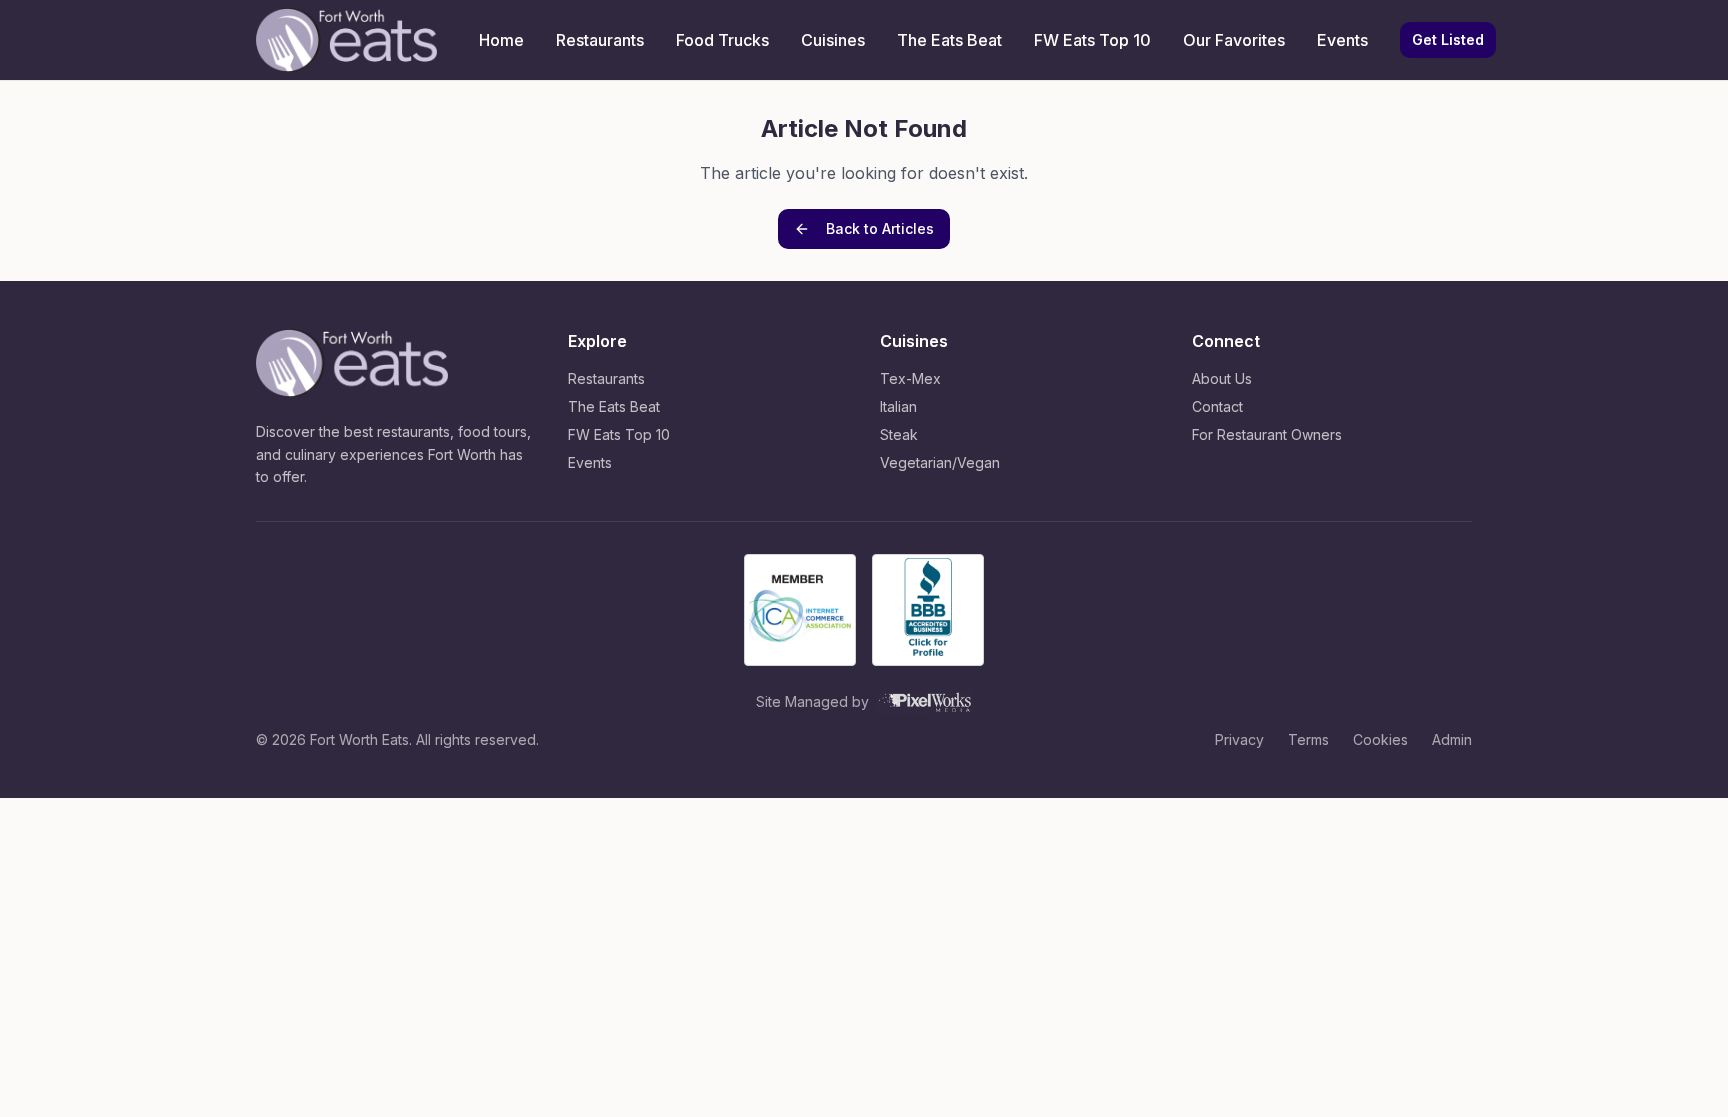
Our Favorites (1234, 40)
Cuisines (833, 40)
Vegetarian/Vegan (940, 462)
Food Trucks (722, 40)
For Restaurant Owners (1267, 434)
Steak (899, 434)
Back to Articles (880, 228)
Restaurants (600, 40)
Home (501, 40)
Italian (898, 406)
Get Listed (1448, 39)
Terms (1308, 739)
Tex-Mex (910, 378)
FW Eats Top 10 (1092, 40)
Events (1342, 40)
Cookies (1380, 739)
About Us (1222, 378)
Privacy (1239, 739)
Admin (1452, 739)
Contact (1217, 406)
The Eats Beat (949, 40)
